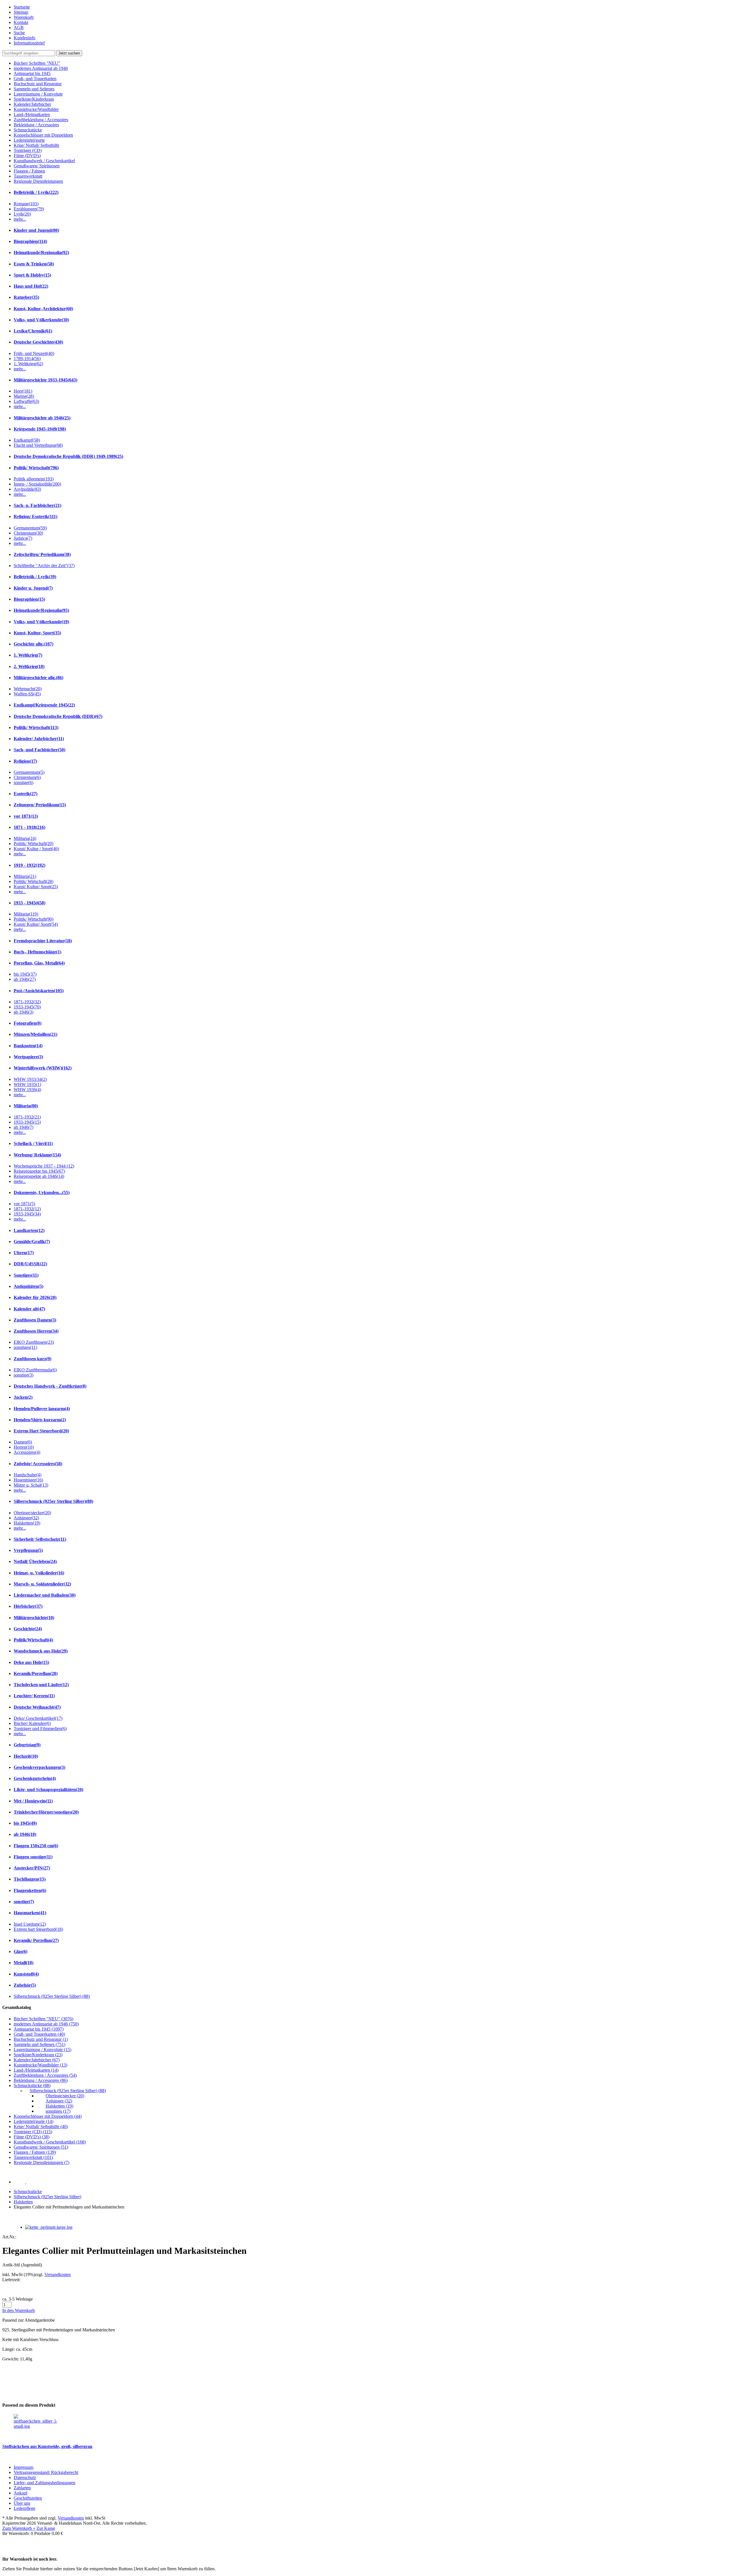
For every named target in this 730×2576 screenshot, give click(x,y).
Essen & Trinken (34, 264)
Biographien (30, 241)
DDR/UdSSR (30, 1264)
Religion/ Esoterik (36, 516)
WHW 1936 (27, 1090)
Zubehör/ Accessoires (38, 1464)
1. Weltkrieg (28, 364)
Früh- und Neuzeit (34, 353)
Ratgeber (26, 297)
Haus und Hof (31, 286)
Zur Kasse (46, 2528)
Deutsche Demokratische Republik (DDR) (58, 716)
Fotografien (28, 1023)
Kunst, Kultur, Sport (37, 633)
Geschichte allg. (34, 644)
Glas (21, 1951)
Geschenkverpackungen (39, 1767)
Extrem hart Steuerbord (38, 1929)
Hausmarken (30, 1913)
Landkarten (29, 1230)
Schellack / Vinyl (33, 1143)
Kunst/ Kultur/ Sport (36, 887)
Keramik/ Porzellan (36, 1940)
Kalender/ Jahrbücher (39, 739)
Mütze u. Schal (31, 1485)
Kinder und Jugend (36, 230)
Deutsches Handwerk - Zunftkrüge (50, 1386)
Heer (23, 391)
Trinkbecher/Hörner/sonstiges (46, 1812)
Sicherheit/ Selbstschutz (40, 1539)
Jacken (23, 1397)
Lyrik (22, 214)
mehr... (20, 219)
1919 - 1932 (30, 865)
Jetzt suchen (69, 53)
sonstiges (25, 1347)
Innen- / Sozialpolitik (37, 484)
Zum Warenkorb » (19, 2528)
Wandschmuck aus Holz (41, 1651)
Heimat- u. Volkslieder (39, 1573)
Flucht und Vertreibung (38, 445)
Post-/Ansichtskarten (39, 991)
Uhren (24, 1253)
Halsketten (27, 1523)
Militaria (25, 838)
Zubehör (25, 1985)
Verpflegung (28, 1550)
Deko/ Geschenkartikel (38, 1718)
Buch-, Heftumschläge (37, 952)
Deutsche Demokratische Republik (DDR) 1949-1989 (68, 456)
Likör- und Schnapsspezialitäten (48, 1790)
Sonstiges (26, 1275)
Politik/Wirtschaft (33, 1640)
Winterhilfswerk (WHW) (43, 1068)
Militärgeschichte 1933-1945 (45, 380)
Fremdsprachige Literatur (43, 941)
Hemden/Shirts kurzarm (40, 1420)
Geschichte (28, 1629)
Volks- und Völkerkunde (41, 320)
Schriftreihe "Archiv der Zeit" (44, 566)
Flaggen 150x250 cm (36, 1846)
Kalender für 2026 (35, 1297)
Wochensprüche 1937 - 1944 (44, 1166)
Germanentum (30, 528)
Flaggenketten (30, 1890)
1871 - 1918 (30, 827)
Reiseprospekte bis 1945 (39, 1171)
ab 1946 (25, 979)
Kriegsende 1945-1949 (40, 429)
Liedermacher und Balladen (45, 1595)
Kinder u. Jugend (33, 588)
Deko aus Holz (31, 1662)
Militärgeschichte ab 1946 (42, 418)
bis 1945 (25, 974)
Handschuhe (28, 1475)
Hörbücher (28, 1606)
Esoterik (26, 794)
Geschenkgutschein (35, 1778)
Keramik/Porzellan (36, 1673)
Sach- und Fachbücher (39, 750)
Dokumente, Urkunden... (42, 1192)
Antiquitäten (29, 1286)
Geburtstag (27, 1745)
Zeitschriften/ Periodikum (42, 554)
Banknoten (28, 1046)
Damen (23, 1442)
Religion (25, 761)
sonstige (24, 782)
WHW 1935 (27, 1084)
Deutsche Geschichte (38, 342)
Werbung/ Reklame (37, 1155)
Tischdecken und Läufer (41, 1685)
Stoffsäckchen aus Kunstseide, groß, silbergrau (47, 2446)
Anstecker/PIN (32, 1868)
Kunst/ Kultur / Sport (36, 849)
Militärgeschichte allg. (38, 678)
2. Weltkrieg (29, 666)
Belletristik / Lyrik (36, 192)
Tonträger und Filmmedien (40, 1729)
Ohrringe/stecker (32, 1513)
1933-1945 (27, 1007)
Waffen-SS (27, 694)
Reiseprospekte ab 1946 (39, 1176)
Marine (24, 396)
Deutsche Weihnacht (37, 1707)
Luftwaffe (26, 401)
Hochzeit (26, 1756)
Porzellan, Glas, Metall (39, 963)
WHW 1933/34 (30, 1079)
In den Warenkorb (19, 2310)
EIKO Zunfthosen (34, 1342)
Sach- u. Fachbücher (37, 505)
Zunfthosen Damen (35, 1320)
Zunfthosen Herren (36, 1331)
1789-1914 (27, 359)
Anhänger (26, 1518)
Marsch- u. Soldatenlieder (42, 1584)
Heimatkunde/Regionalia (41, 252)
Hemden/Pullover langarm (42, 1409)
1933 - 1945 (30, 903)
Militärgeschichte (34, 1618)
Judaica (23, 538)
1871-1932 (27, 1002)
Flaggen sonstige (33, 1857)
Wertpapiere (28, 1057)
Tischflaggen (30, 1879)
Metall (24, 1963)
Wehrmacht (28, 689)
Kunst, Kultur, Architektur (43, 309)
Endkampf (27, 440)
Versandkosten (58, 2274)
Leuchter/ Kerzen (34, 1696)
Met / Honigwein (33, 1801)
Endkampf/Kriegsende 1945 (44, 705)
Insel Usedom (30, 1924)
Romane (26, 204)
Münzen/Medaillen (36, 1034)
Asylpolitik (27, 489)
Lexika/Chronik (33, 331)
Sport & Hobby (32, 275)
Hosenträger (28, 1480)
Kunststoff (26, 1974)
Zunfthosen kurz (33, 1359)
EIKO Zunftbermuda (35, 1370)
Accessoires (27, 1452)
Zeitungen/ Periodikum (40, 805)
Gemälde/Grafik (32, 1242)
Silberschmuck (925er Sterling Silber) (53, 1501)
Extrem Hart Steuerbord (41, 1431)
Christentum (28, 533)
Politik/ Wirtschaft (36, 468)
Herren (24, 1447)
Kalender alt (29, 1309)
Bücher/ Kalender (32, 1723)
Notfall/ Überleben (35, 1561)
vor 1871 (26, 816)
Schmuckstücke (28, 2192)
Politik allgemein (34, 479)
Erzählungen (29, 209)
